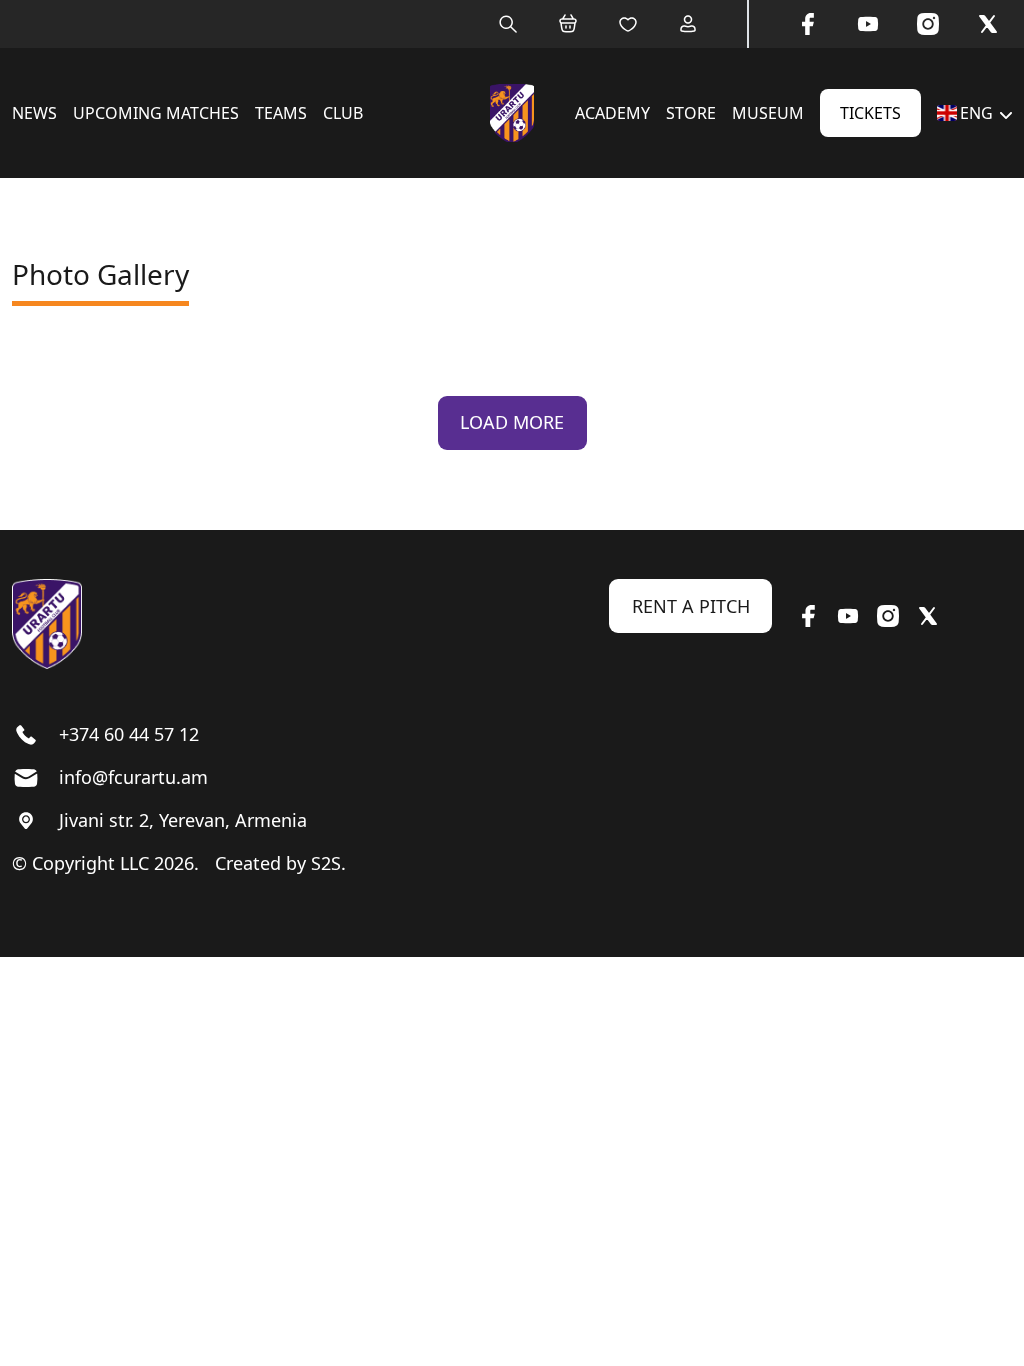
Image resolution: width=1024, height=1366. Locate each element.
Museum (768, 113)
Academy (612, 113)
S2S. (328, 863)
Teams (281, 113)
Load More (512, 422)
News (34, 113)
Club (343, 113)
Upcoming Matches (156, 113)
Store (691, 113)
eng (976, 113)
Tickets (870, 113)
